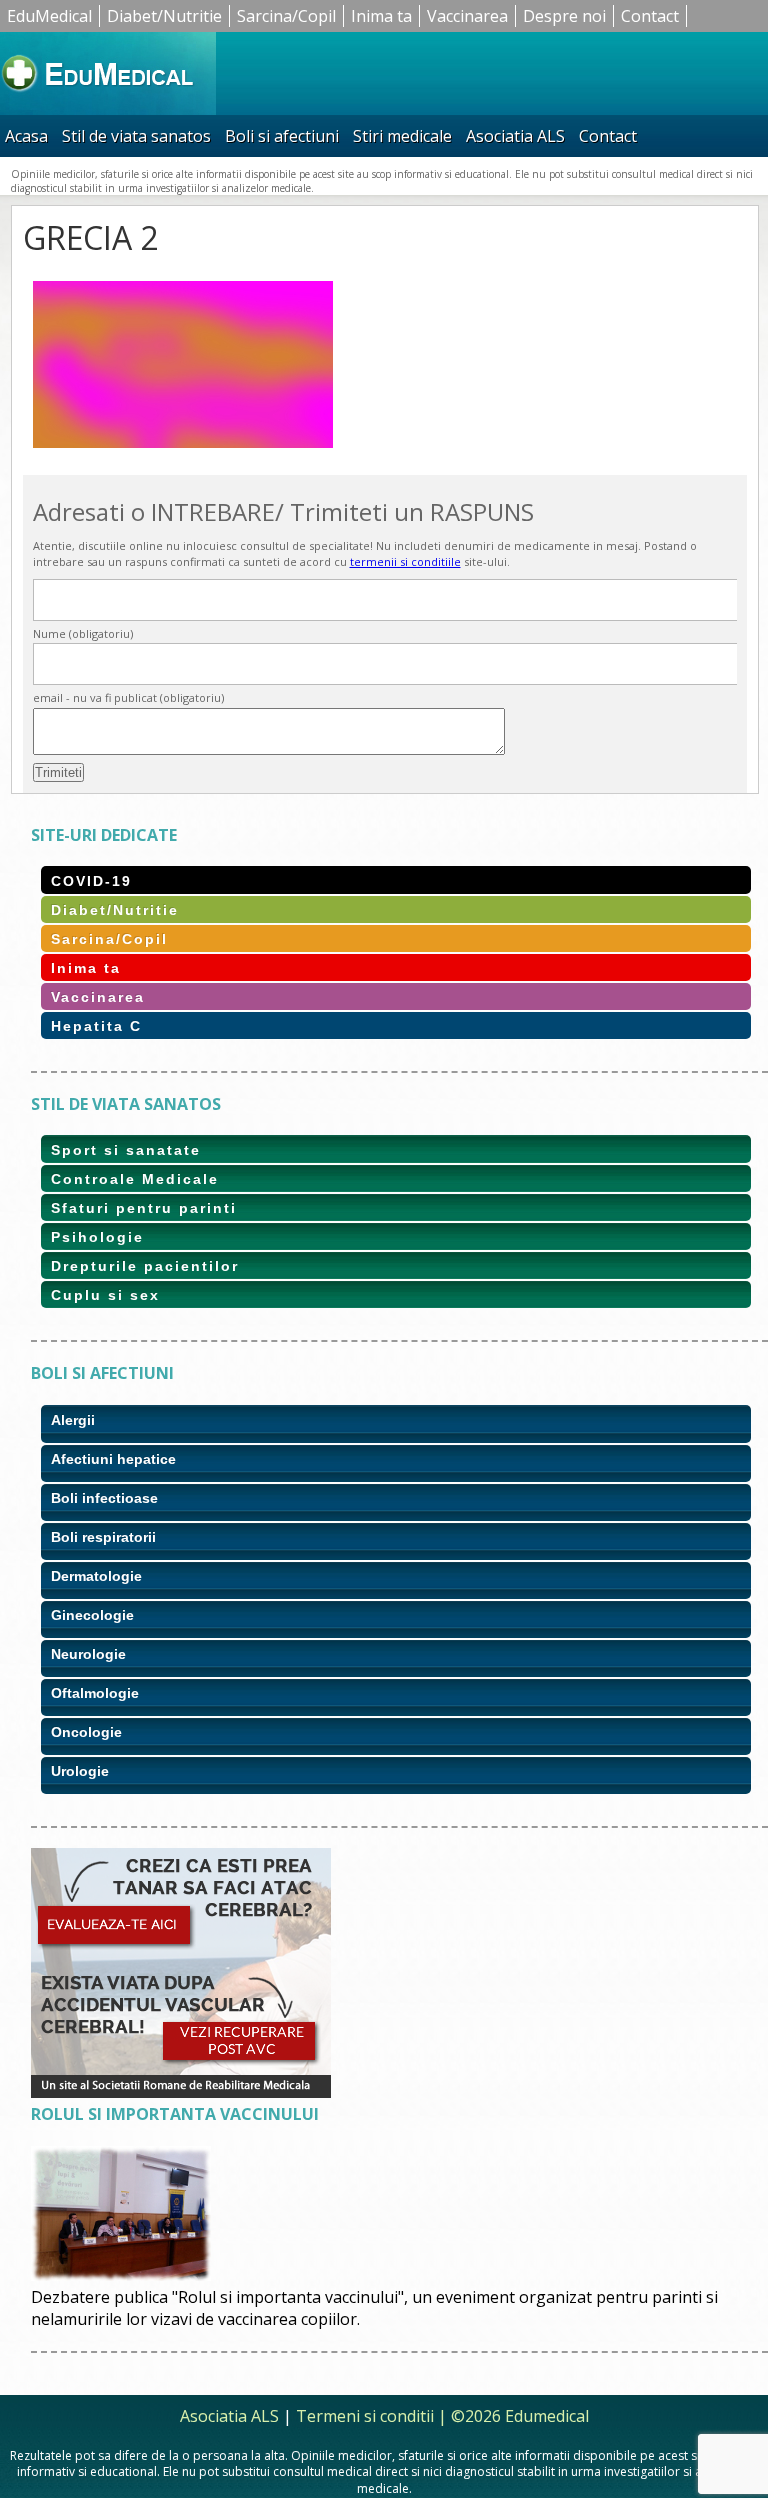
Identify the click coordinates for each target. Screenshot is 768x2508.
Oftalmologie (95, 1693)
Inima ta (381, 16)
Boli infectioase (104, 1498)
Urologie (80, 1771)
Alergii (73, 1420)
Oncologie (86, 1732)
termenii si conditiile (405, 561)
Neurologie (88, 1654)
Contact (650, 16)
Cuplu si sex (105, 1295)
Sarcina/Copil (286, 16)
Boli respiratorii (103, 1537)
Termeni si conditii (365, 2416)
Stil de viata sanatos (136, 136)
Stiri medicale (402, 136)
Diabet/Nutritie (164, 16)
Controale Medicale (135, 1179)
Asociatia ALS (515, 136)
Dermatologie (96, 1576)
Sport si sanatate (126, 1150)
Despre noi (564, 16)
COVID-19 (91, 881)
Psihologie (97, 1237)
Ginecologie (92, 1615)
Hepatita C (96, 1026)
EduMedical (49, 16)
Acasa (26, 136)
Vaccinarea (467, 16)
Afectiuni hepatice (113, 1459)
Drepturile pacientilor (145, 1266)
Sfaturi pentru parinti (144, 1208)
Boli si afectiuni (282, 136)
